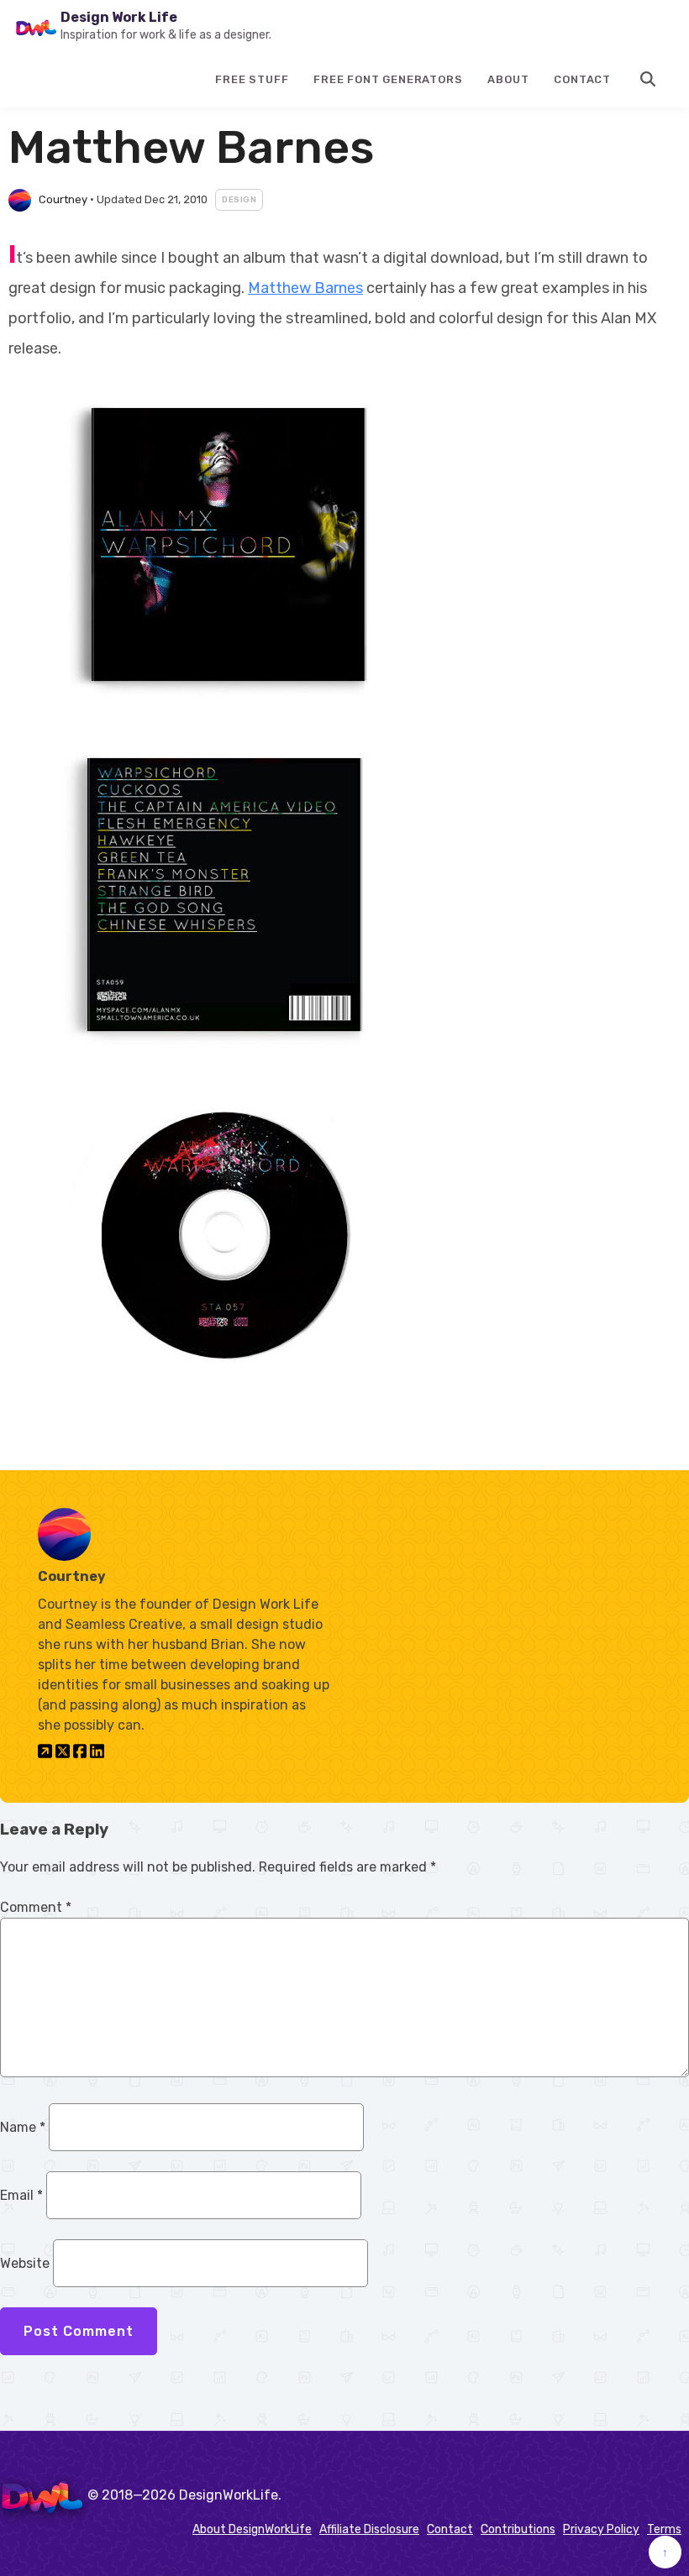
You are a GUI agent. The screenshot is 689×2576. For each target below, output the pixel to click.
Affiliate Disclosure (369, 2529)
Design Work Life (119, 17)
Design (239, 200)
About (508, 79)
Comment (36, 1907)
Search (649, 79)
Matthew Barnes (305, 288)
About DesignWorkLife (252, 2529)
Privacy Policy (601, 2529)
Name (23, 2127)
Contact (582, 79)
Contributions (518, 2529)
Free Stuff (252, 79)
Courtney (63, 199)
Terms (664, 2529)
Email (21, 2195)
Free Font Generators (388, 79)
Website (25, 2263)
